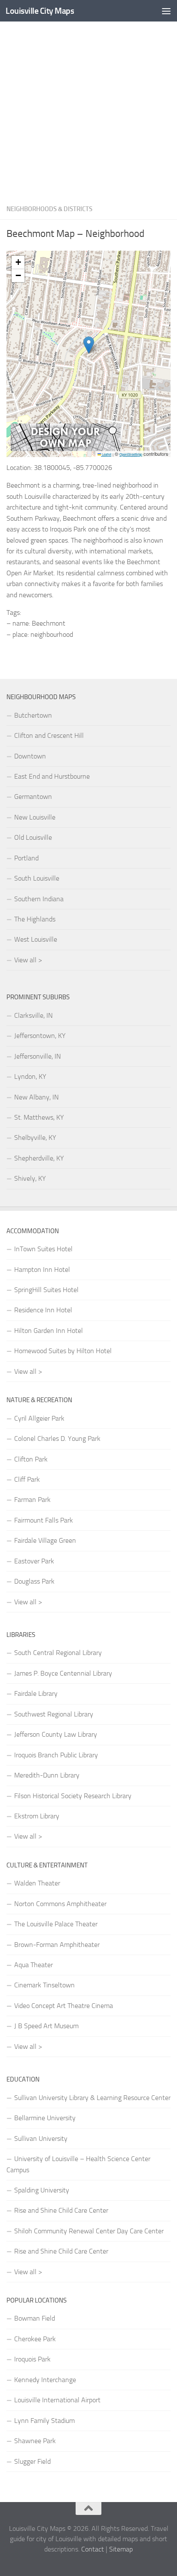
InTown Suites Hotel (43, 1249)
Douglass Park (34, 1581)
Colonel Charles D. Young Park (57, 1438)
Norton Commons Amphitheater (60, 1904)
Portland (26, 858)
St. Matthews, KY (39, 1117)
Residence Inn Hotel (43, 1310)
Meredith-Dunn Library (47, 1775)
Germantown (33, 797)
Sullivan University (41, 2138)
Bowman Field (35, 2318)
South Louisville (37, 878)
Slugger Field (32, 2461)
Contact (93, 2549)
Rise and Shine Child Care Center (61, 2210)
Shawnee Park (35, 2441)
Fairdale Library (36, 1693)
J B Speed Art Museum (46, 2026)
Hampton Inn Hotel (42, 1270)
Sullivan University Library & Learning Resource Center (92, 2098)
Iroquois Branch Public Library (56, 1755)
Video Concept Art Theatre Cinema (64, 2006)
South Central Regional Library (58, 1653)
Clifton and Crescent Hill (49, 735)
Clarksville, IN (34, 1015)
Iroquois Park (32, 2359)
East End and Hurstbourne (52, 776)
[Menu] (166, 11)
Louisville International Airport (57, 2400)
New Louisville (35, 817)
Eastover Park (34, 1561)
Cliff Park (27, 1479)
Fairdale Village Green (45, 1540)
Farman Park (32, 1500)
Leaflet (106, 454)
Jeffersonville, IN (38, 1056)
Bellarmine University (45, 2118)
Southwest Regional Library (54, 1714)
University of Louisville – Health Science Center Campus (78, 2164)
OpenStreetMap (131, 454)
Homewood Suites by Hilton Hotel (63, 1351)
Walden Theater (37, 1883)
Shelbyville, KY (35, 1138)
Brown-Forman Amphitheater (57, 1945)
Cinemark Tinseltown (44, 1985)
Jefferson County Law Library (56, 1734)
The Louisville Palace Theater (56, 1924)
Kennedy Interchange (45, 2380)
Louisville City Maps (40, 11)
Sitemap (121, 2549)
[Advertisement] (88, 110)
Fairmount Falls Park (44, 1520)
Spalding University (42, 2190)
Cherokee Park (35, 2339)
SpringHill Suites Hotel (46, 1290)
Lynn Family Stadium (44, 2421)
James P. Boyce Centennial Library (63, 1673)
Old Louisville (33, 837)
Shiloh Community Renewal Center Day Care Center (89, 2231)
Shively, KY (30, 1178)
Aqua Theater (34, 1965)
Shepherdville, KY (39, 1158)
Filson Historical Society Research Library (73, 1796)
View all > (28, 960)
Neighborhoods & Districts (49, 209)
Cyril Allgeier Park (39, 1418)
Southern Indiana (39, 899)
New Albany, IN (37, 1097)
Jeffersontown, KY (40, 1036)
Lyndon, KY (30, 1076)
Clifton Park (31, 1459)
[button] (89, 345)
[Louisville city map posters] (66, 449)
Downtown (30, 756)
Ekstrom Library (37, 1816)
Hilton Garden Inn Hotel (49, 1331)
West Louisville (36, 939)
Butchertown (33, 715)
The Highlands (35, 919)
